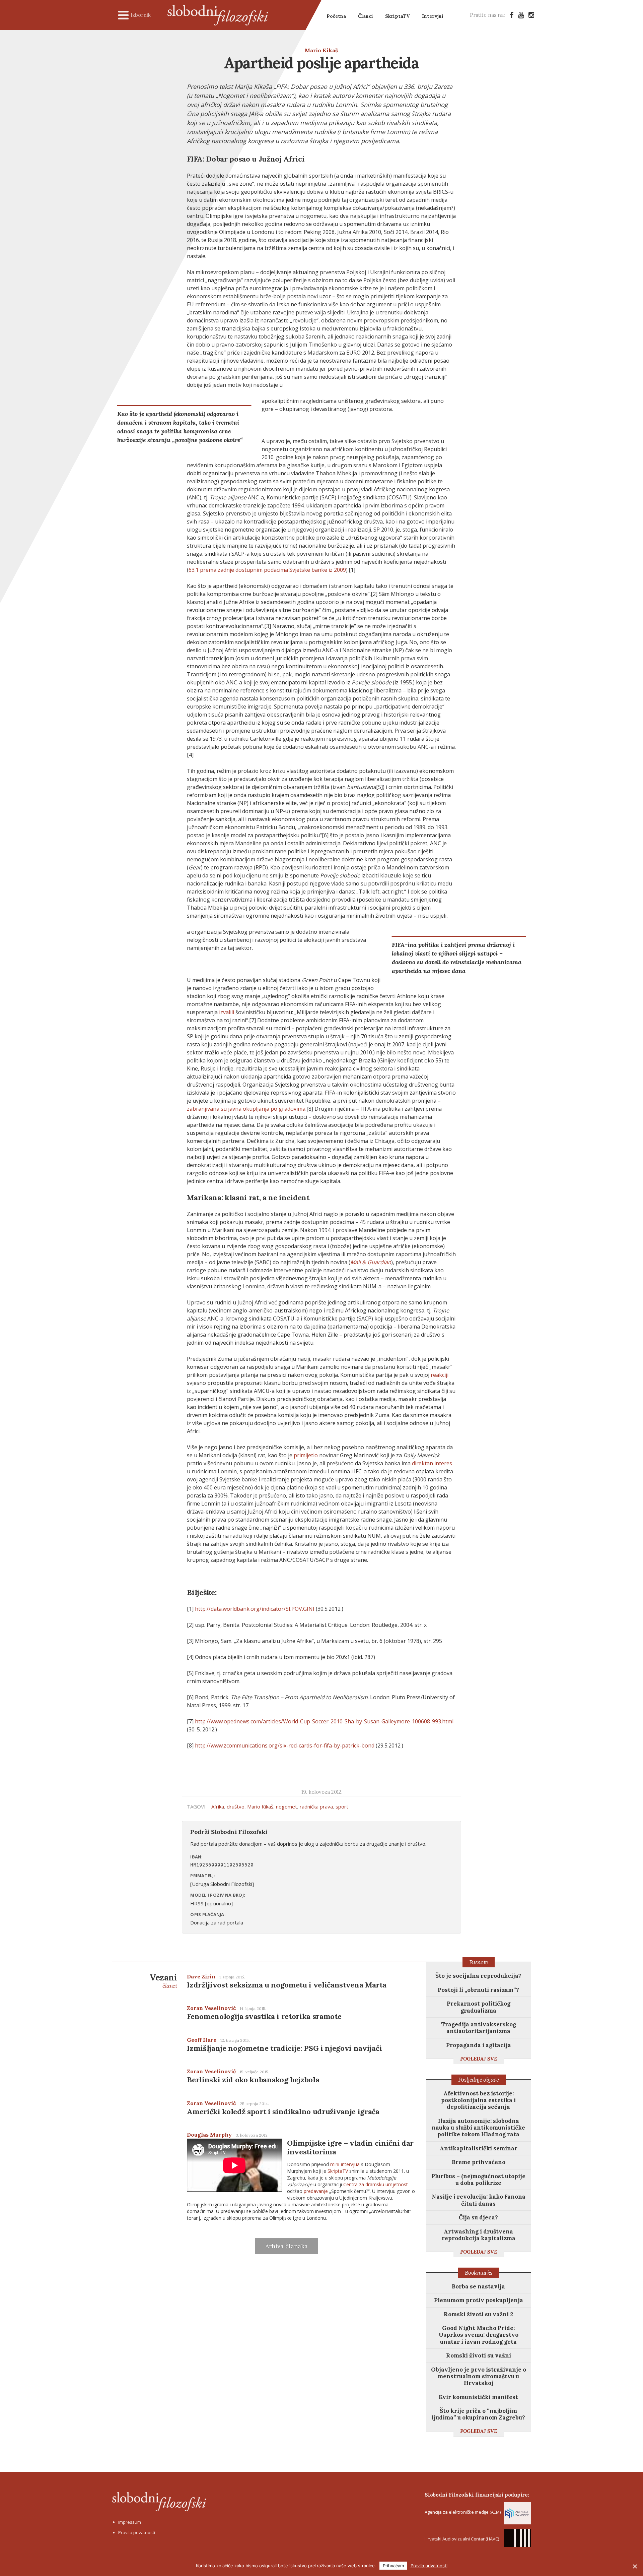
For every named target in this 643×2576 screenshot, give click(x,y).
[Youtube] (521, 15)
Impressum (130, 2522)
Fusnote (479, 1962)
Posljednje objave (479, 2080)
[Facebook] (512, 15)
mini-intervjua (345, 2164)
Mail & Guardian (371, 1262)
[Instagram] (531, 15)
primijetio (306, 1455)
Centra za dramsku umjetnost (376, 2184)
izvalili (227, 1012)
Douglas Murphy (209, 2135)
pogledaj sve (479, 2059)
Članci (366, 16)
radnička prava (316, 1806)
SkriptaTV (398, 16)
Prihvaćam (393, 2566)
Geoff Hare (202, 2040)
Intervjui (433, 16)
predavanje (316, 2191)
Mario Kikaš (321, 50)
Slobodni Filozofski (218, 15)
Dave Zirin (201, 1976)
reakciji (440, 1375)
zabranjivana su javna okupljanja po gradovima (246, 1109)
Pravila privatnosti (137, 2532)
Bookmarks (479, 2273)
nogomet (287, 1806)
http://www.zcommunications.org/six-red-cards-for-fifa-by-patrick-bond (285, 1745)
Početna (336, 16)
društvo (236, 1806)
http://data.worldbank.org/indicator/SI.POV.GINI (255, 1609)
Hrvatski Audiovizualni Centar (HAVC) (462, 2539)
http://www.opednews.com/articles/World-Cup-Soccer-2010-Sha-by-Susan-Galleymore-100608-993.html (324, 1721)
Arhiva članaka (287, 2246)
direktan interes (432, 1463)
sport (342, 1806)
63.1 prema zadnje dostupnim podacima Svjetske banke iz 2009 (267, 570)
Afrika (218, 1806)
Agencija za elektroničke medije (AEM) (463, 2512)
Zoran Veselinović (211, 2008)
